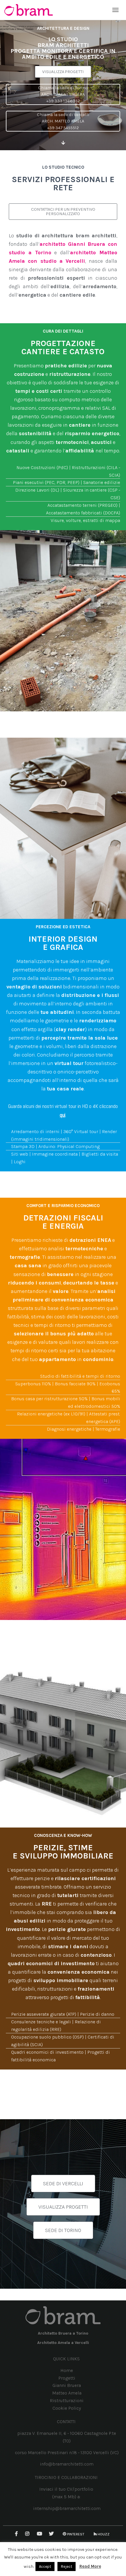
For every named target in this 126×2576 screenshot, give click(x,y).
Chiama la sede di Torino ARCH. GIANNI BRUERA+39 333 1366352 (63, 94)
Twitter (52, 2534)
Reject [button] (67, 2567)
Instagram (28, 2534)
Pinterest (76, 2534)
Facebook (17, 2534)
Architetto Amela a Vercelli (63, 2343)
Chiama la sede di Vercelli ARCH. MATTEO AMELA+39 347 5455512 (63, 121)
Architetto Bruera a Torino (63, 2333)
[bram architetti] (31, 10)
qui (63, 1115)
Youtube (40, 2534)
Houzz (104, 2534)
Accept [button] (45, 2567)
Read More (90, 2566)
